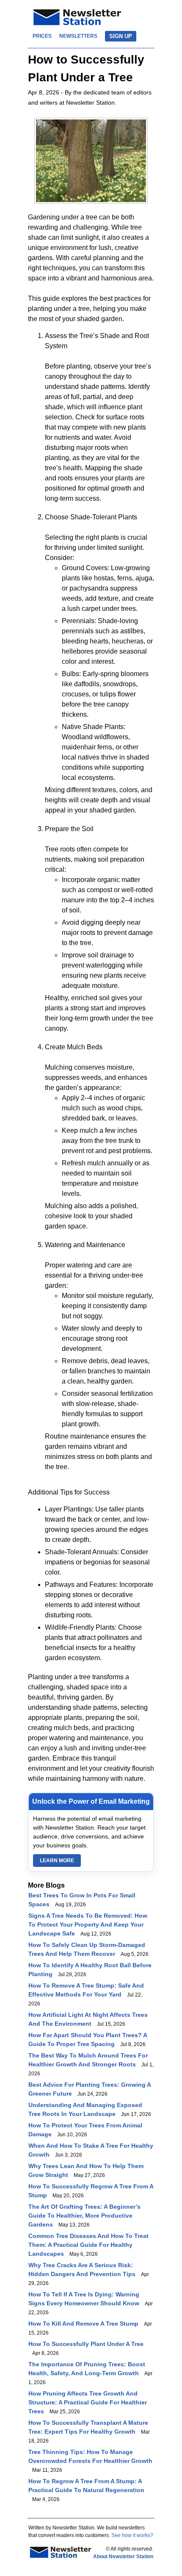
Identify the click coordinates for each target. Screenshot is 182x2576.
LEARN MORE (57, 1861)
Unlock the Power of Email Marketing (91, 1801)
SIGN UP (121, 36)
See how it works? (132, 2535)
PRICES (42, 36)
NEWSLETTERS (78, 36)
